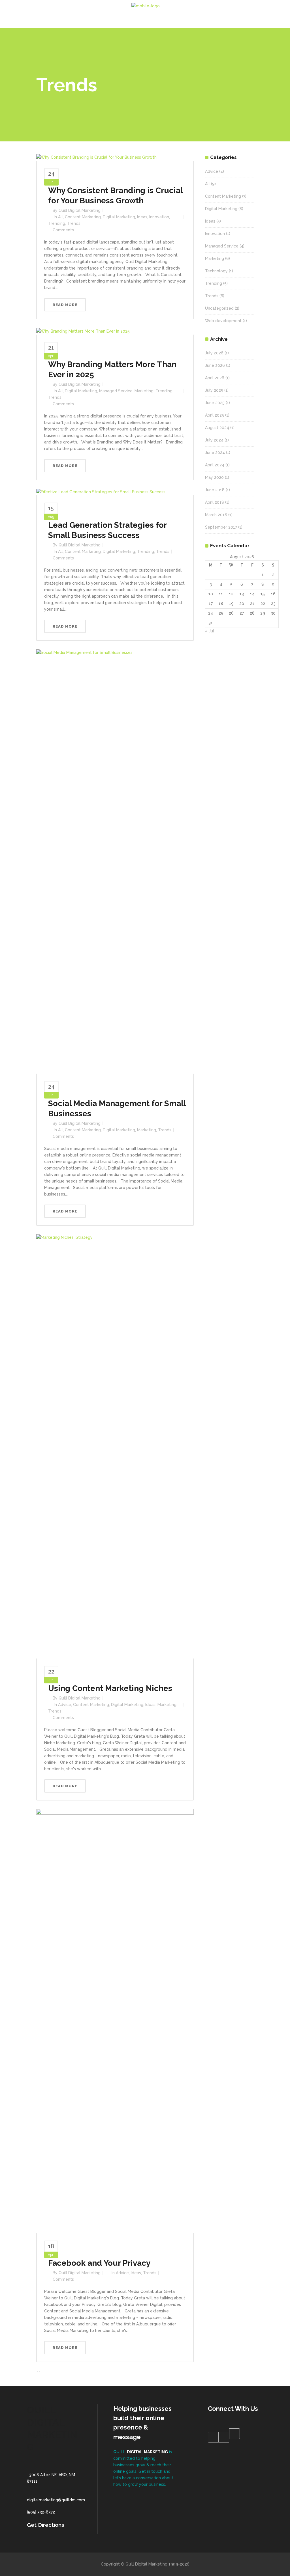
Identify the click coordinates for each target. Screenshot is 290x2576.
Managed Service (116, 391)
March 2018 (216, 515)
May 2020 (214, 477)
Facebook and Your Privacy (99, 2263)
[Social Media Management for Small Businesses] (115, 861)
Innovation (159, 217)
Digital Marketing (119, 217)
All (60, 217)
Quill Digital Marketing (80, 210)
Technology (216, 271)
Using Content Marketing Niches (110, 1688)
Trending (57, 223)
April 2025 (215, 415)
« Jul (210, 631)
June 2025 (215, 403)
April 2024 (215, 465)
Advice (65, 1705)
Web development (223, 321)
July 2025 (214, 390)
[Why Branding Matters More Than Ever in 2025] (83, 331)
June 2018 (215, 490)
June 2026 (215, 365)
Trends (74, 223)
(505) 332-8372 (41, 2512)
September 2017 (221, 527)
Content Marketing (83, 217)
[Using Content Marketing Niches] (115, 1446)
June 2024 (215, 453)
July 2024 (214, 440)
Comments (63, 230)
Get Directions (46, 2525)
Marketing (144, 391)
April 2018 (215, 502)
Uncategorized (219, 308)
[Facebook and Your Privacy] (115, 2021)
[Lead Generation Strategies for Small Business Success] (101, 492)
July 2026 (214, 353)
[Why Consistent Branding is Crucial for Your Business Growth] (96, 157)
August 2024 (217, 428)
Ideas (142, 217)
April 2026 (215, 378)
